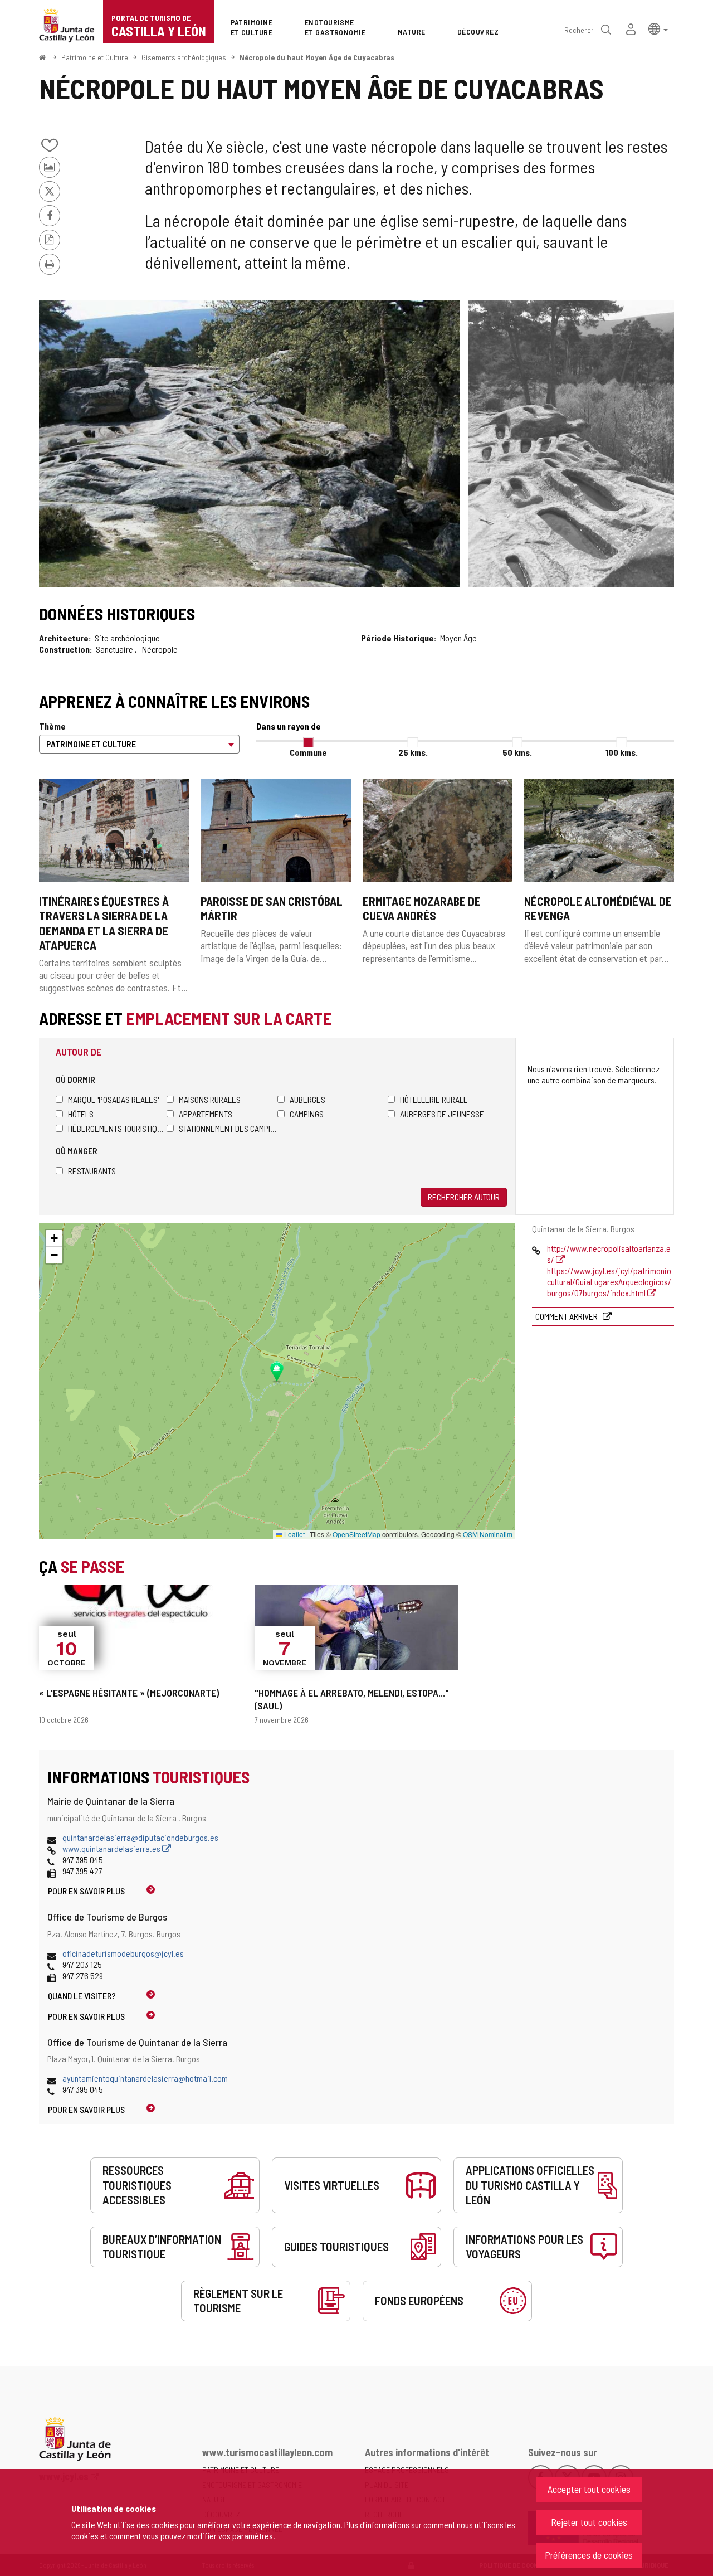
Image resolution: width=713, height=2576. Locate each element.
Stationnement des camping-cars (228, 1128)
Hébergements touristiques (117, 1128)
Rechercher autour (464, 1197)
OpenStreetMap (356, 1534)
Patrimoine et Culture (95, 57)
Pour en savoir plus (86, 1891)
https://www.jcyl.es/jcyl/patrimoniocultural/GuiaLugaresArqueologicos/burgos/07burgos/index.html (609, 1282)
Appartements (206, 1114)
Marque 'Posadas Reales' (113, 1099)
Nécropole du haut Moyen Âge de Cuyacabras (317, 57)
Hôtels (81, 1114)
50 (517, 752)
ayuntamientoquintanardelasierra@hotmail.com (145, 2078)
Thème (52, 726)
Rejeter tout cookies (589, 2522)
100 (622, 752)
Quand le (82, 1996)
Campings (307, 1114)
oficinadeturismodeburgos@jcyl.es (123, 1953)
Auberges (307, 1099)
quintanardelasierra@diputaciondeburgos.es (140, 1837)
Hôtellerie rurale (434, 1099)
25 (413, 752)
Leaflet (294, 1534)
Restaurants (92, 1171)
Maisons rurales (210, 1099)
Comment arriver (567, 1316)
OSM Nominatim (488, 1534)
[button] (658, 28)
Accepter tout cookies (589, 2489)
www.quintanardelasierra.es (112, 1848)
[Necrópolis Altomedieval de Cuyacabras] (249, 443)
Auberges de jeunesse (442, 1114)
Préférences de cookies (589, 2555)
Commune (308, 752)
